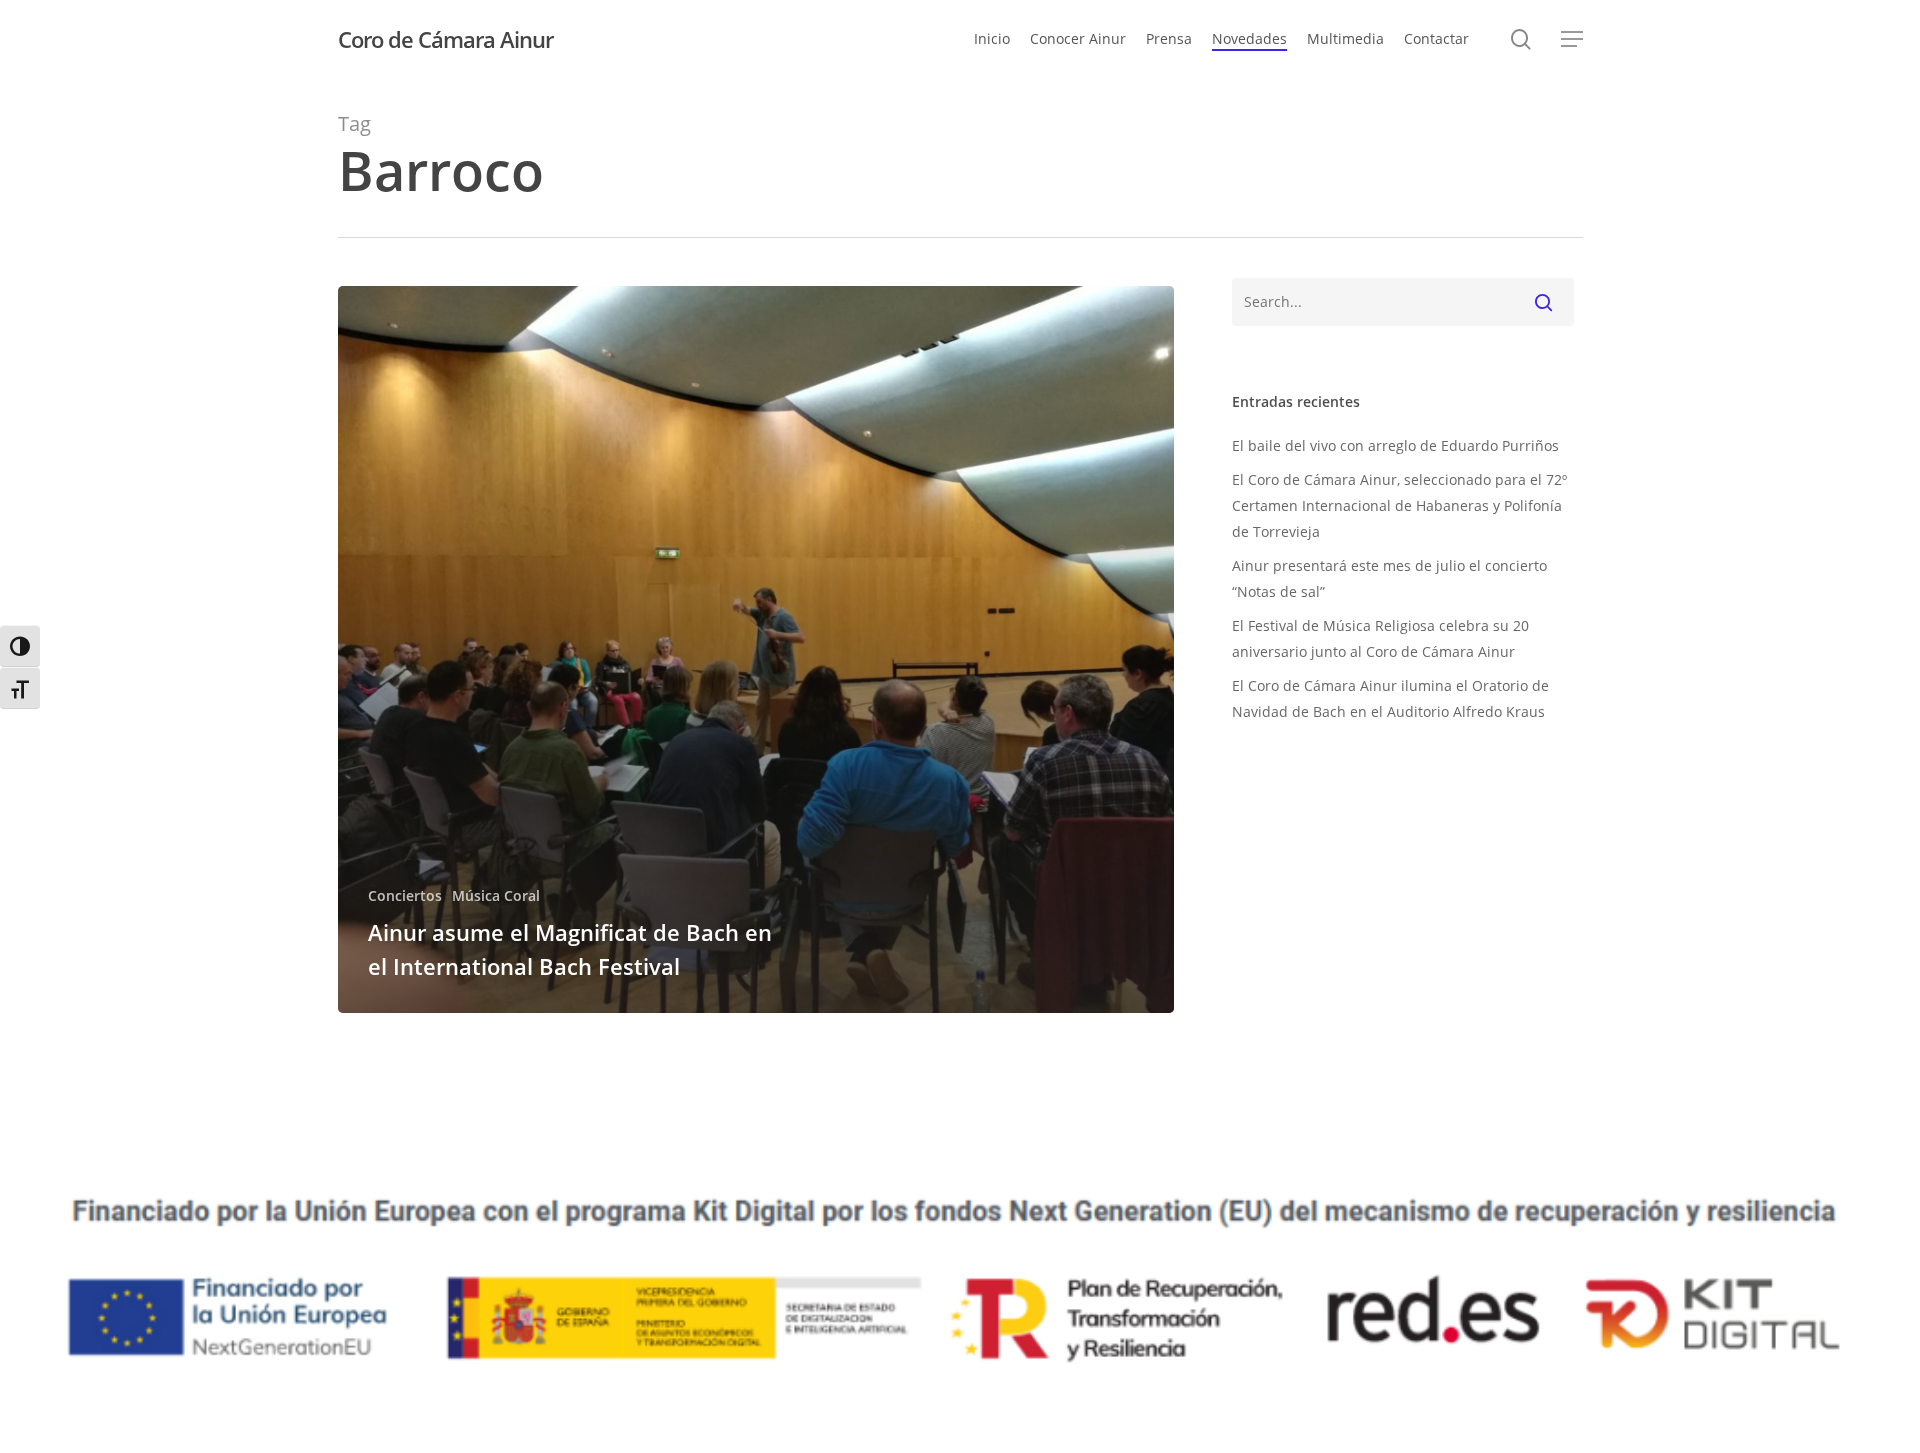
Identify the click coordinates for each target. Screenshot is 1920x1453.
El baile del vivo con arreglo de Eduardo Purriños (1395, 445)
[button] (1572, 39)
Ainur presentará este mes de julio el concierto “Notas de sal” (1389, 578)
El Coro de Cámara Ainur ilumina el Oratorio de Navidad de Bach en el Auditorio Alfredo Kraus (1390, 698)
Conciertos (405, 895)
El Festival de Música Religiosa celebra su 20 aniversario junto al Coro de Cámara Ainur (1380, 638)
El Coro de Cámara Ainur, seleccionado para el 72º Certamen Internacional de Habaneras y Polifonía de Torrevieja (1399, 505)
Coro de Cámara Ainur (445, 39)
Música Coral (496, 895)
